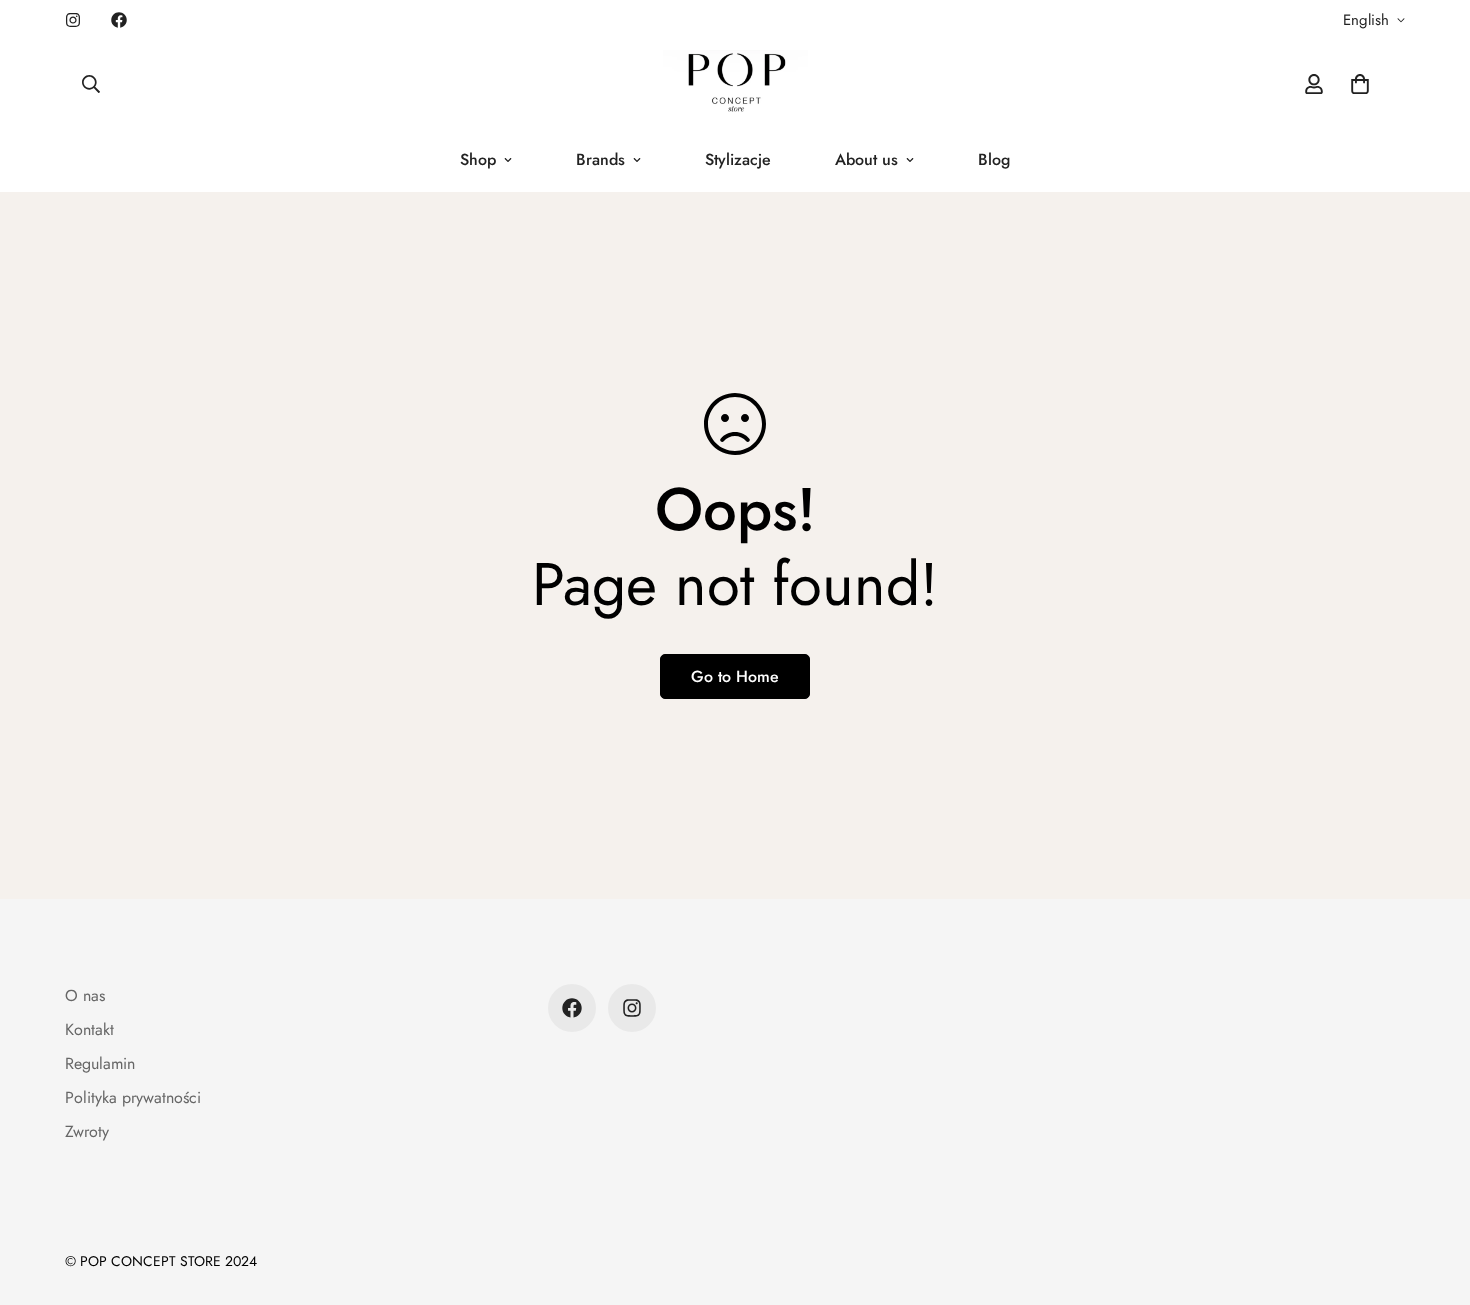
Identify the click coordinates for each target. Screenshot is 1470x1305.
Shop (478, 159)
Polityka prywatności (133, 1097)
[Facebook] (119, 20)
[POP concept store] (735, 84)
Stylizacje (738, 159)
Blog (994, 159)
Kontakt (89, 1029)
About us (866, 159)
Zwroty (87, 1131)
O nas (85, 995)
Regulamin (100, 1063)
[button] (1360, 84)
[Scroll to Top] (1431, 1196)
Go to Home (735, 676)
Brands (600, 159)
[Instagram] (73, 20)
